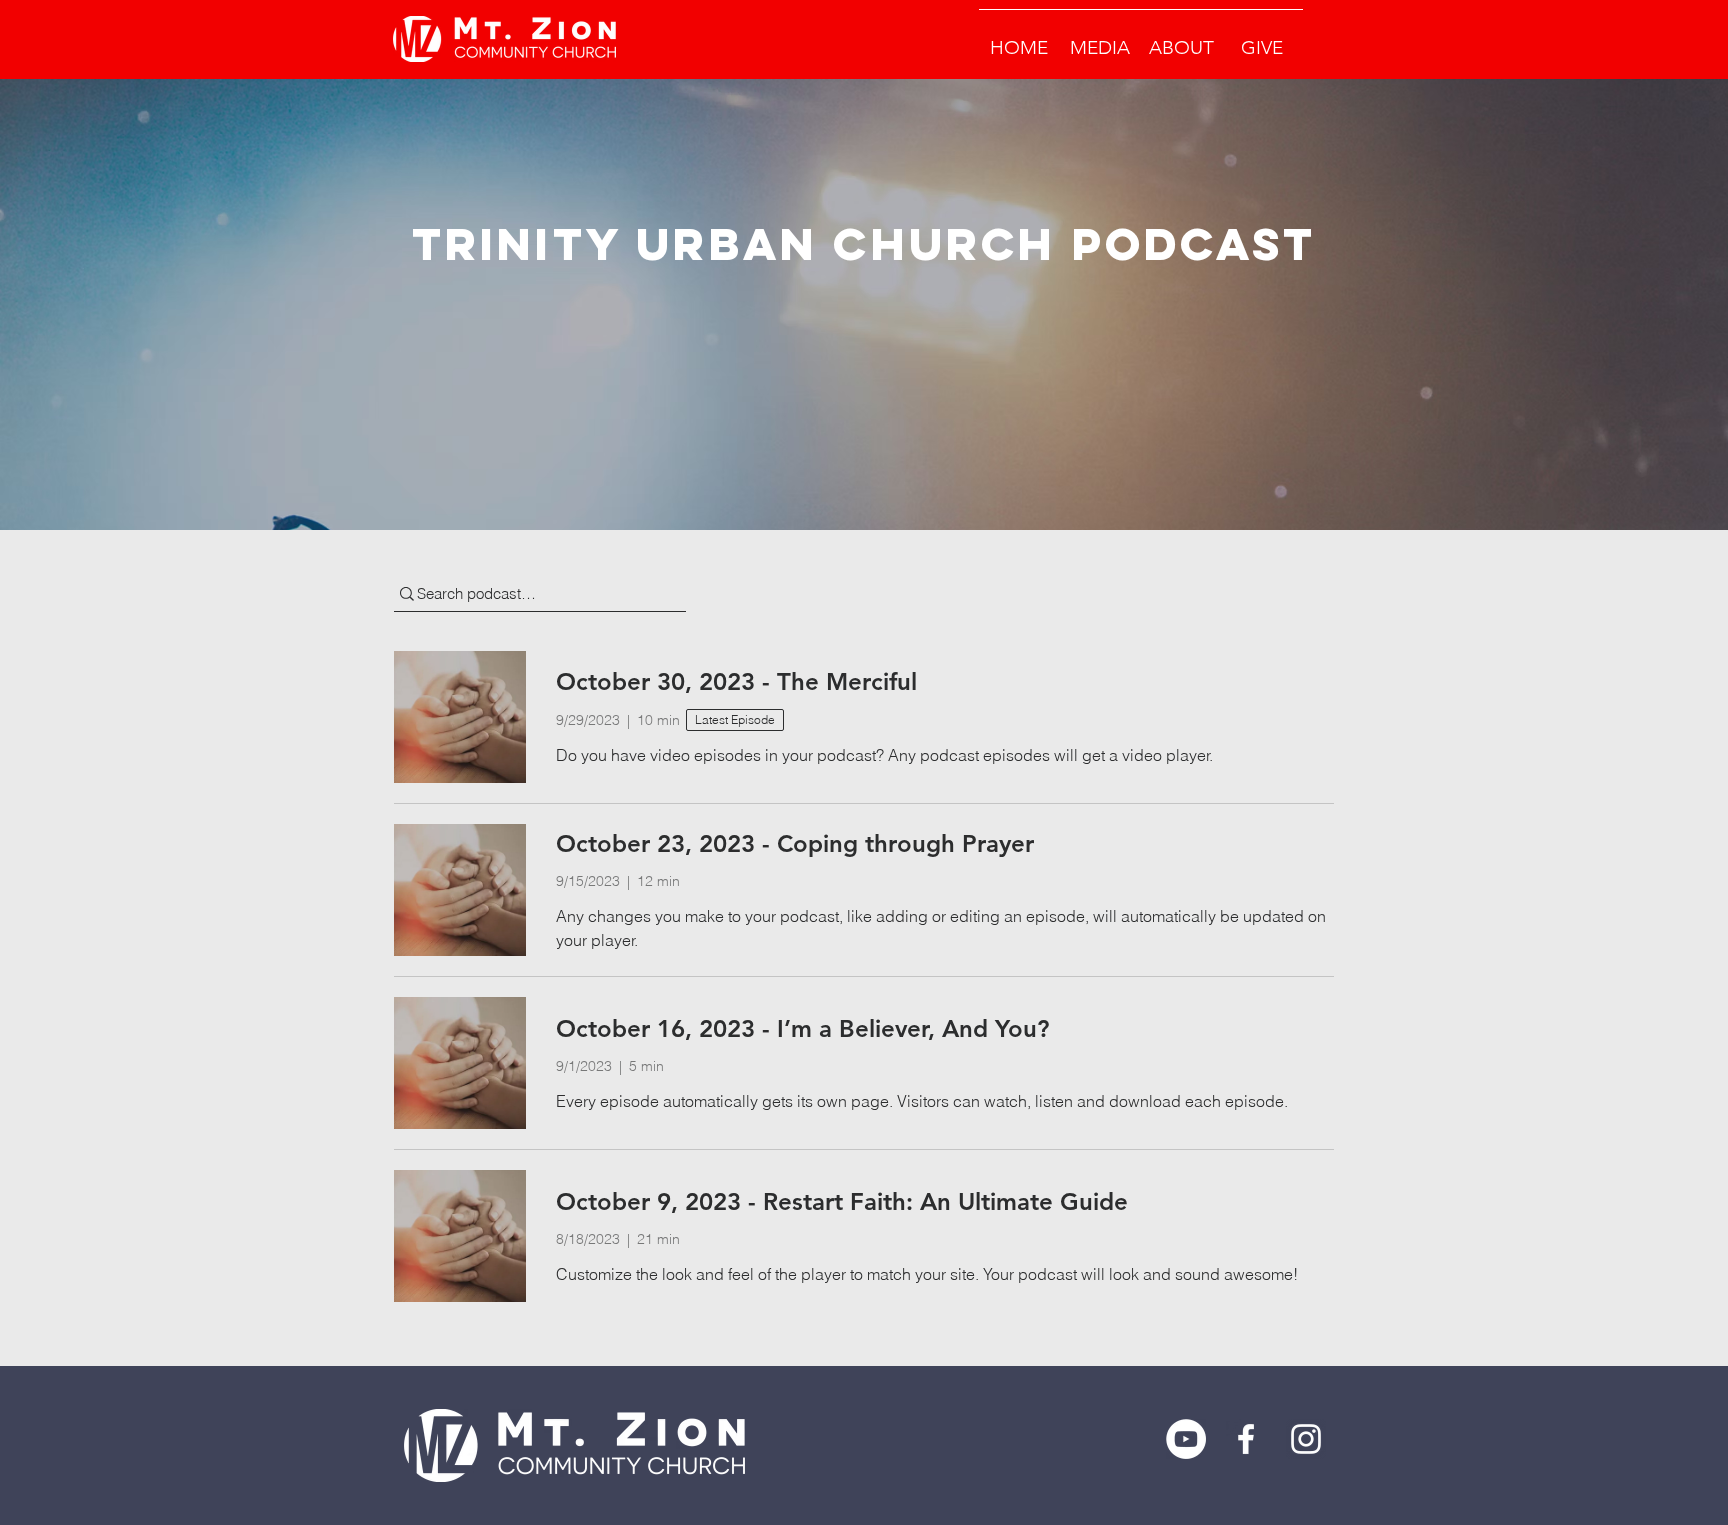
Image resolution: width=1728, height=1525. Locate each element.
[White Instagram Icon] (1306, 1439)
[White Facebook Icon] (1246, 1439)
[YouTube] (1186, 1439)
